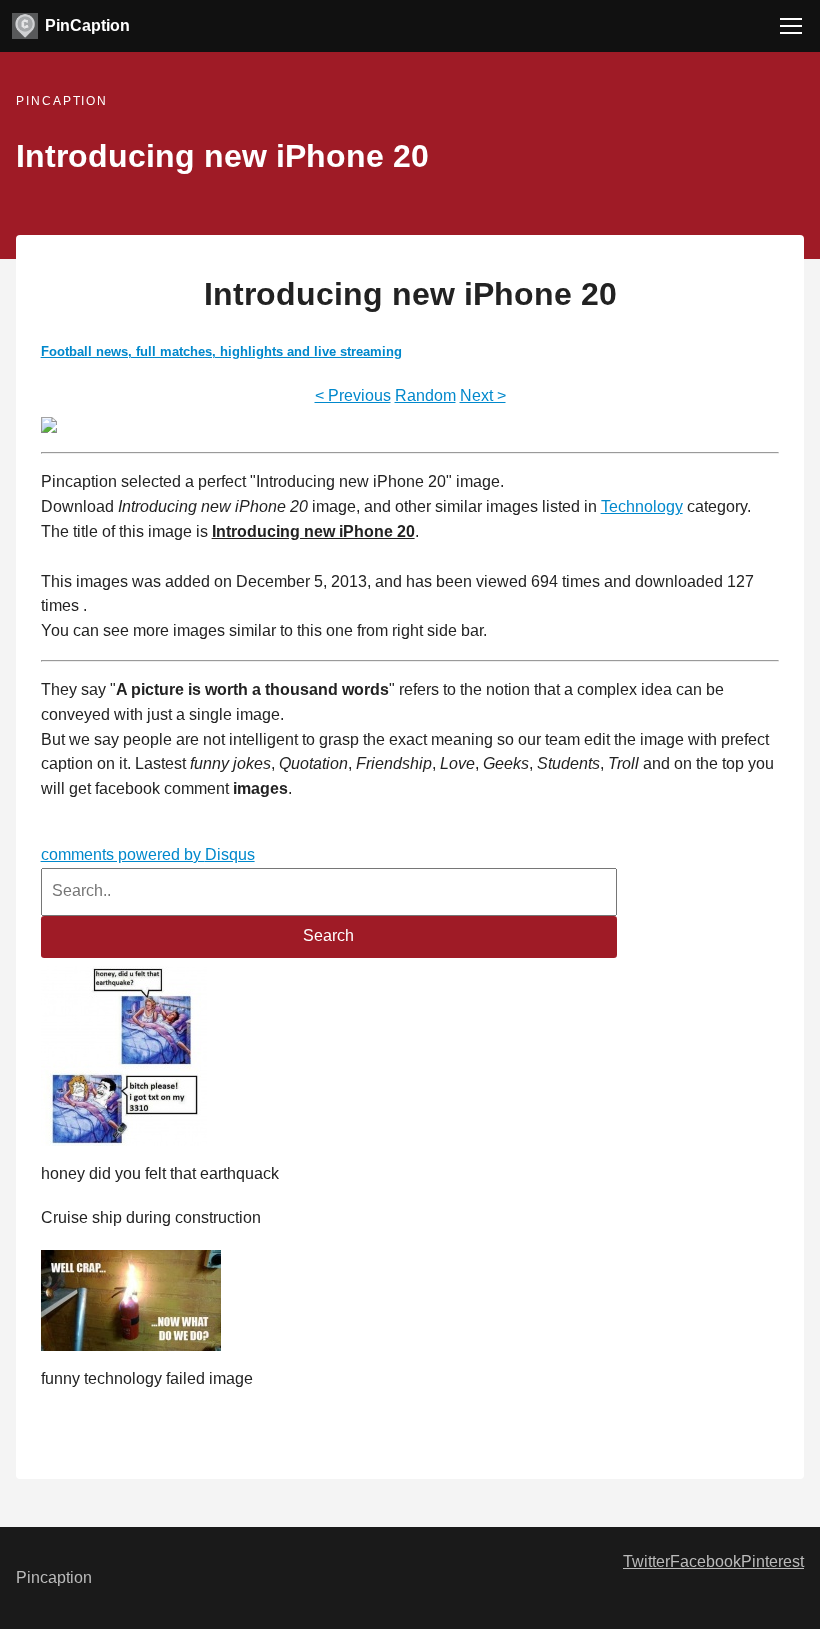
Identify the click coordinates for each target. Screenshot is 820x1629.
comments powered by (148, 854)
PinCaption (87, 25)
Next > (483, 395)
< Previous (353, 395)
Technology (642, 506)
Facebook (705, 1561)
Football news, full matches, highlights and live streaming (221, 351)
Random (425, 395)
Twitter (646, 1561)
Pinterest (772, 1561)
